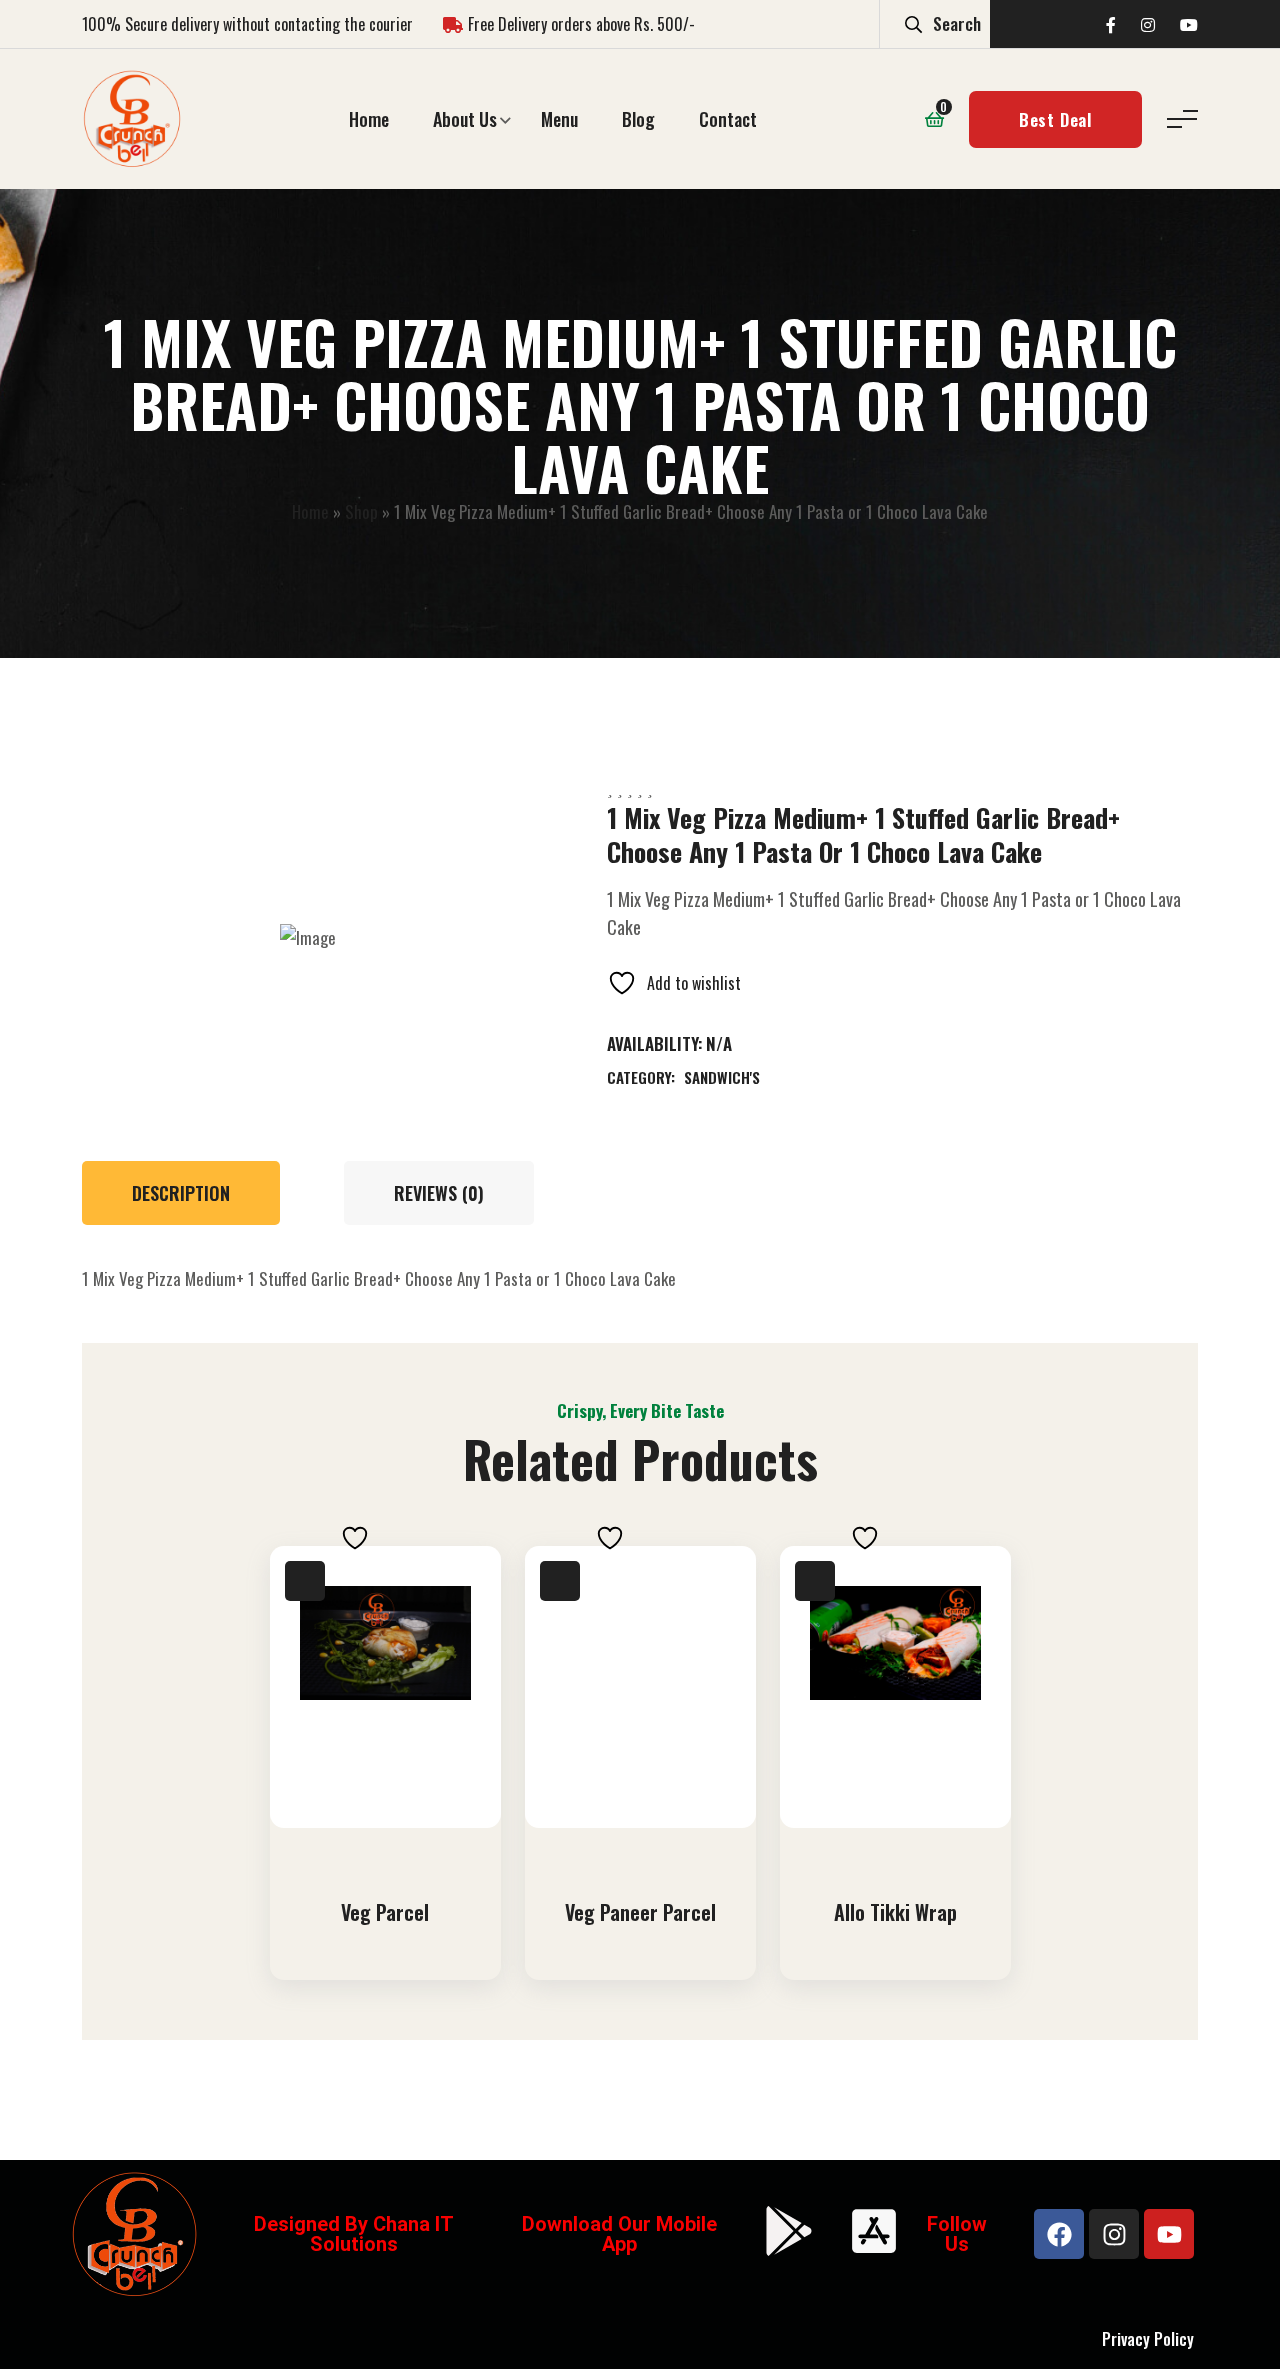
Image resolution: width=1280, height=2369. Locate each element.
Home (369, 119)
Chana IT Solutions (382, 2234)
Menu (559, 119)
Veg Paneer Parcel (640, 1912)
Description (181, 1193)
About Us (465, 119)
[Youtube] (1169, 2234)
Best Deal (1055, 119)
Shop (361, 511)
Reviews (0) (439, 1193)
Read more (390, 1849)
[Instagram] (1114, 2234)
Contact (728, 119)
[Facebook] (1059, 2234)
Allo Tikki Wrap (895, 1912)
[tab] (191, 1193)
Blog (638, 119)
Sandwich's (722, 1077)
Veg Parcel (385, 1912)
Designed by (313, 2224)
